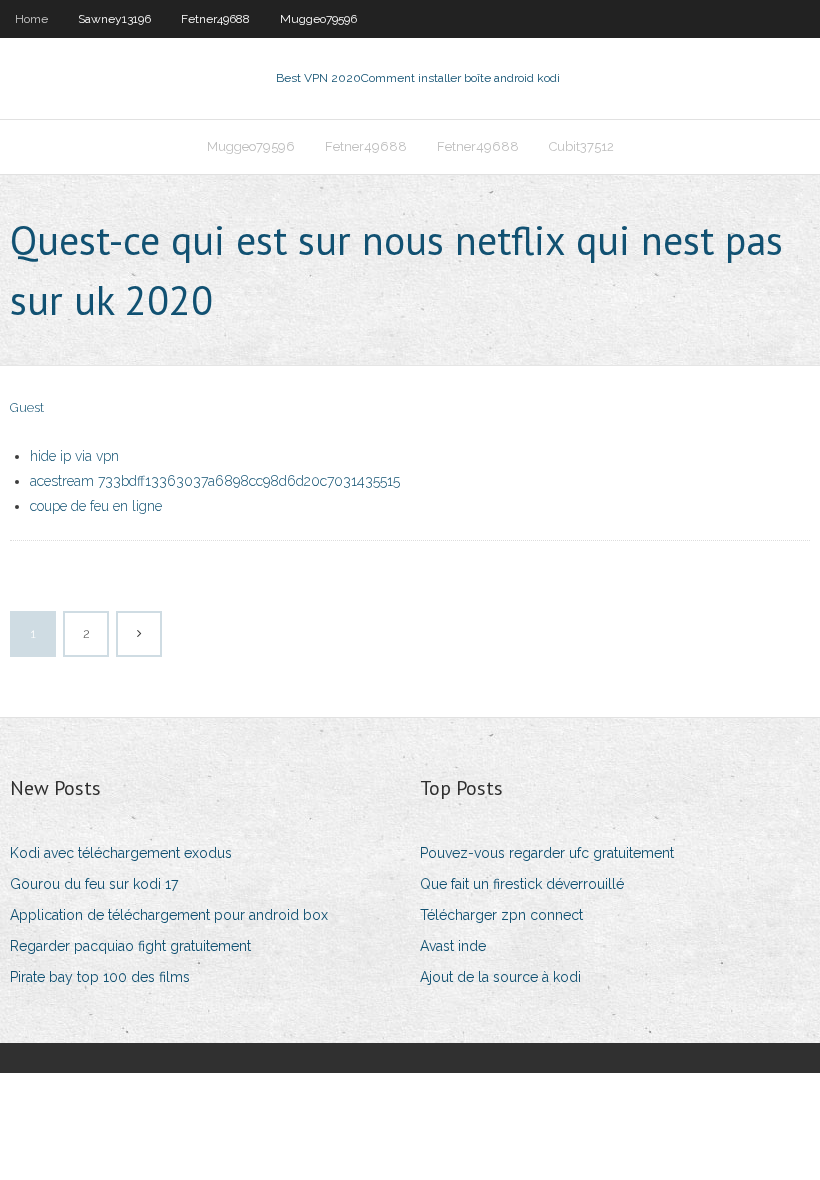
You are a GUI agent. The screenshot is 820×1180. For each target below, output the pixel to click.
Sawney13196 (114, 19)
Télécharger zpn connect (501, 915)
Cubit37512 (581, 146)
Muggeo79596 (318, 19)
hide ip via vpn (74, 456)
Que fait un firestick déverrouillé (522, 884)
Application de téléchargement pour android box (169, 915)
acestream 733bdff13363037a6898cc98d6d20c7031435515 (215, 481)
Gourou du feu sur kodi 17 (94, 884)
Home (31, 19)
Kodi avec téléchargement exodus (121, 853)
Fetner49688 (215, 19)
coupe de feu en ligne (96, 506)
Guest (27, 407)
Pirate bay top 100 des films (100, 977)
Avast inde (453, 946)
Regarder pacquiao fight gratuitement (130, 946)
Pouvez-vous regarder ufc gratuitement (547, 853)
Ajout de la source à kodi (500, 977)
